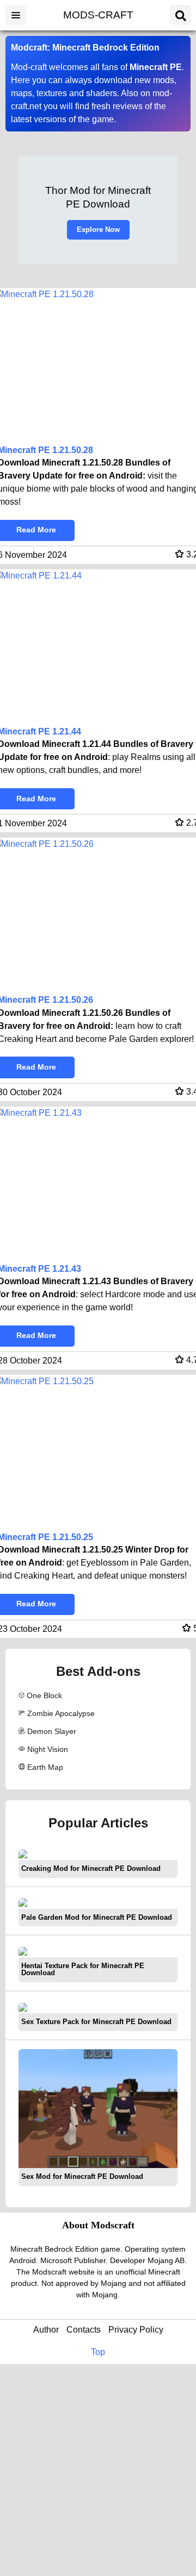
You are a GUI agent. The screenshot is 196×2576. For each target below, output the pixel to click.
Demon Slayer (52, 1731)
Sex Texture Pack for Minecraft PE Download (96, 2022)
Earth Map (45, 1767)
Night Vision (48, 1749)
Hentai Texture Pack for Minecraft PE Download (83, 1969)
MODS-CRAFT (98, 15)
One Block (44, 1695)
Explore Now (98, 230)
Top (98, 2352)
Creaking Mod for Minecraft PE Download (91, 1868)
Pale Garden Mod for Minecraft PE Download (97, 1917)
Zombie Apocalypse (61, 1713)
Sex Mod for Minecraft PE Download (82, 2176)
